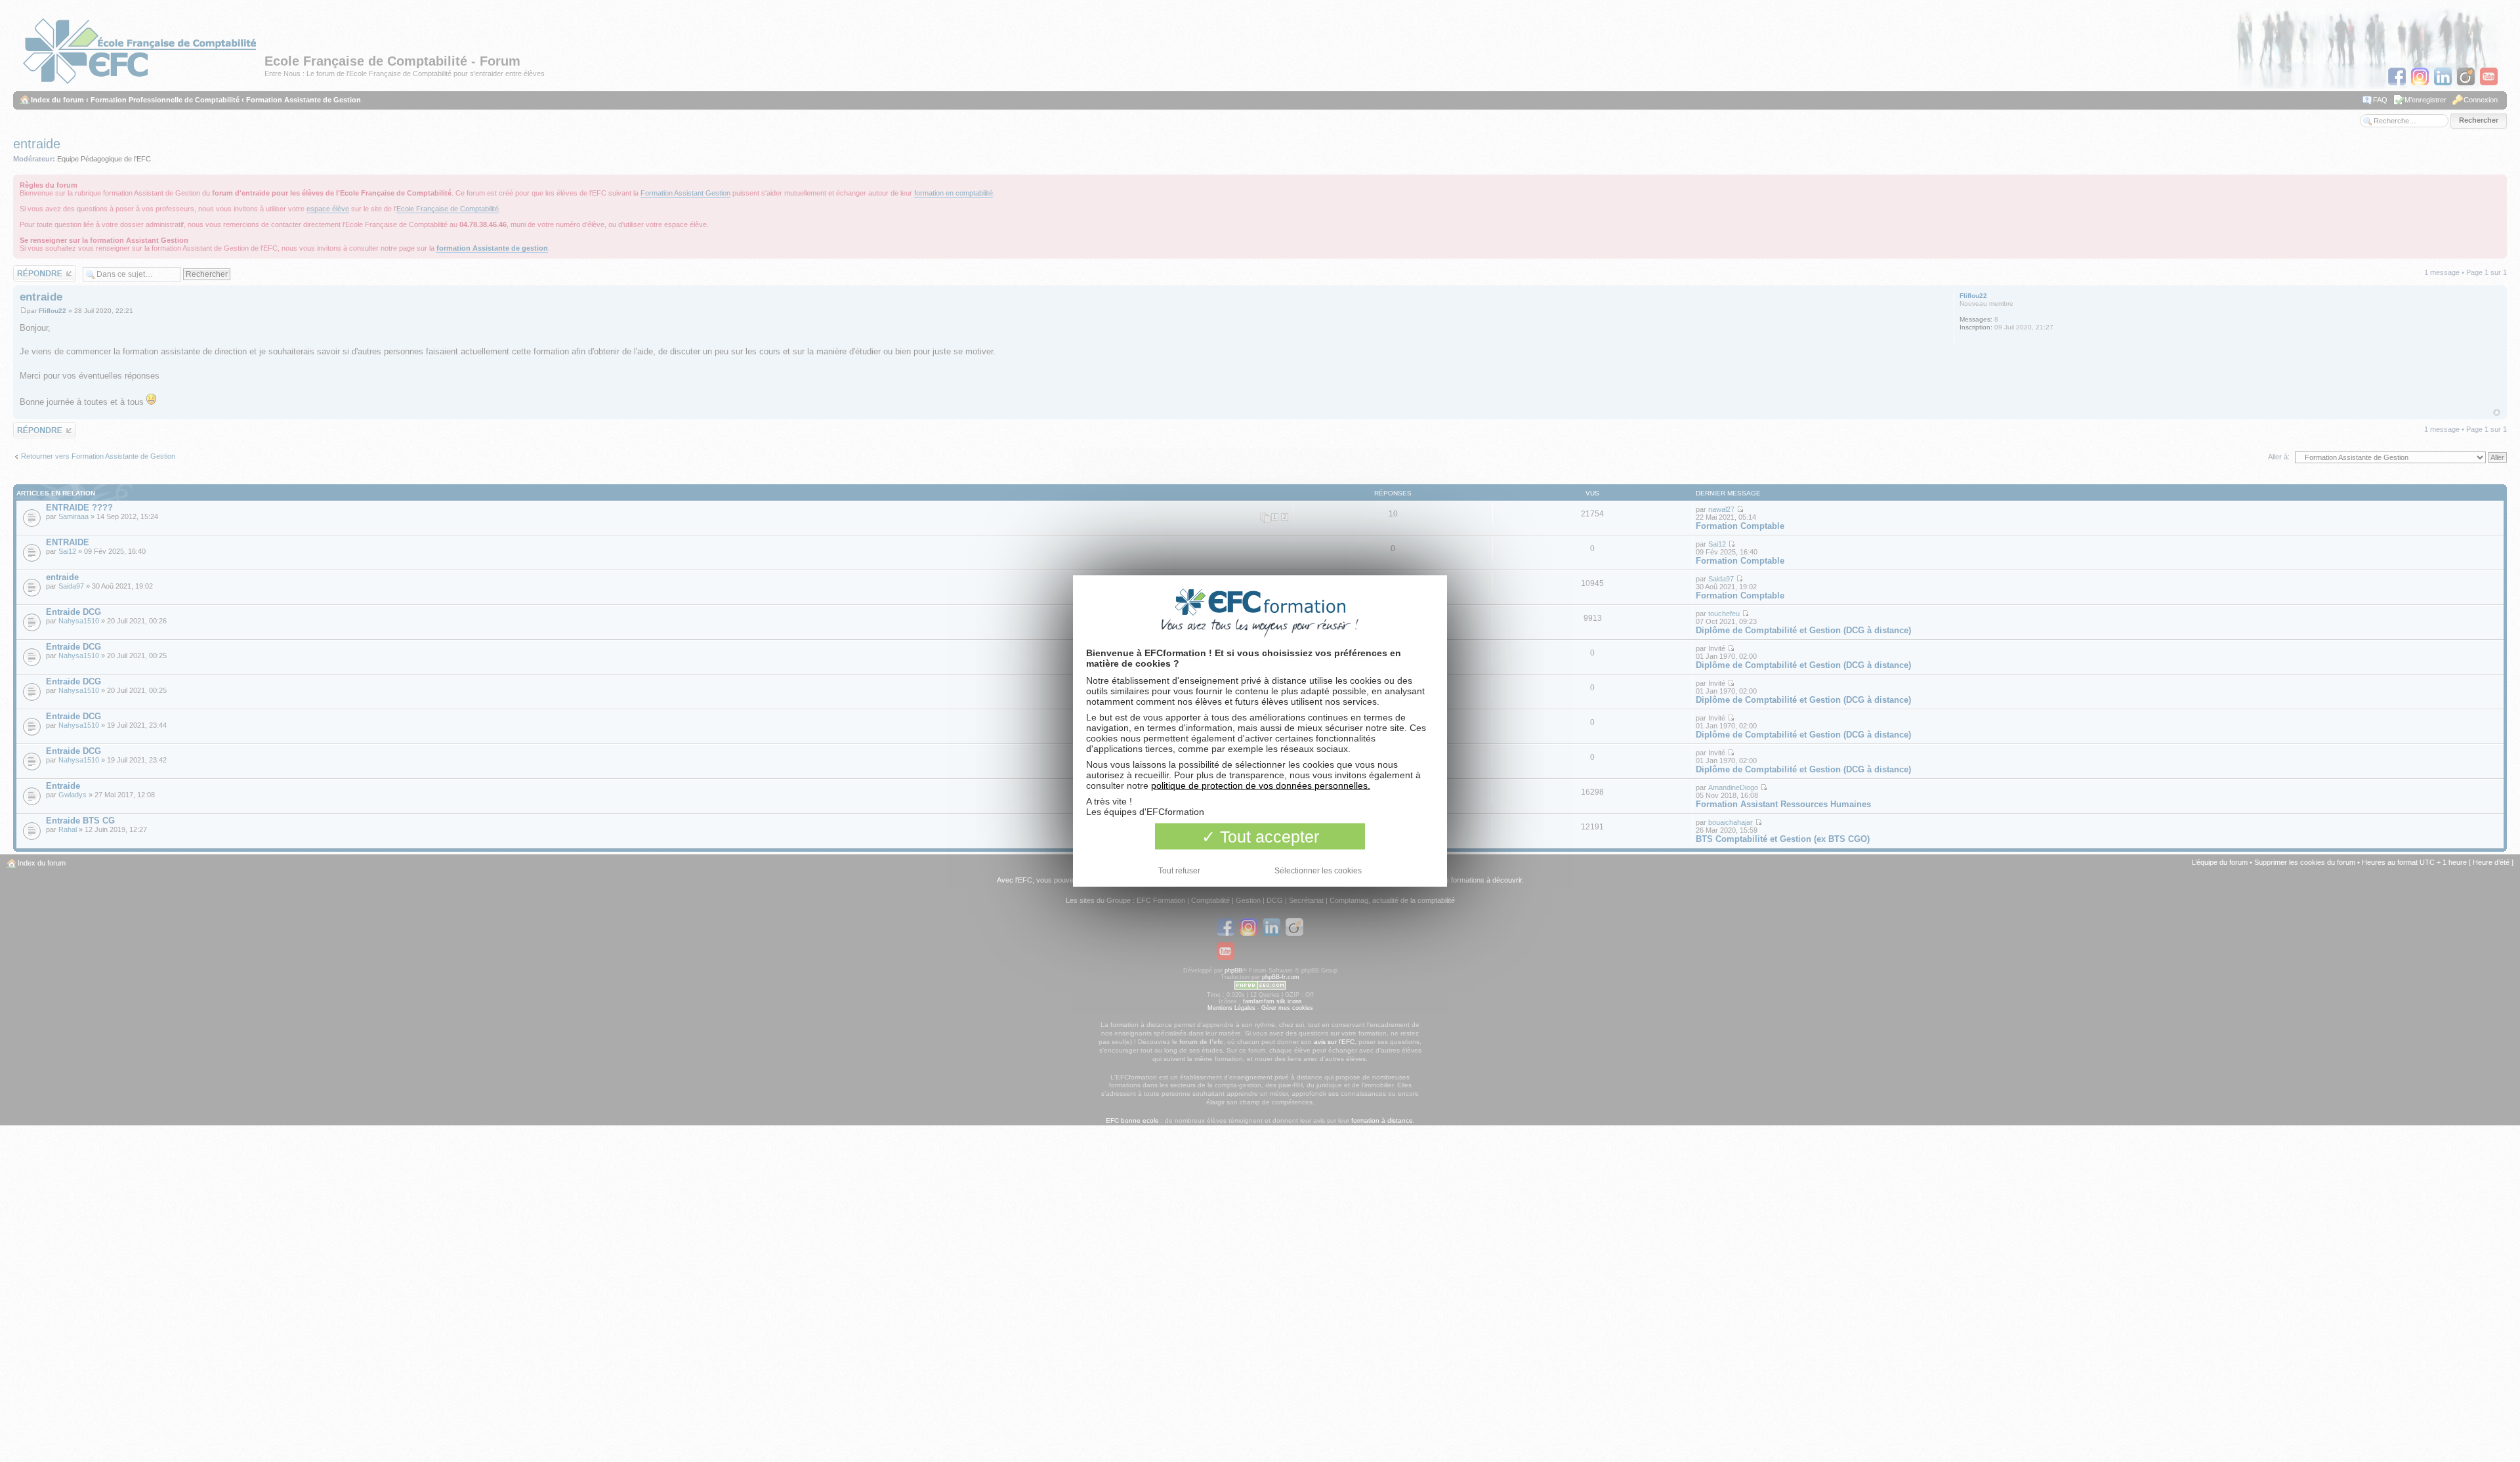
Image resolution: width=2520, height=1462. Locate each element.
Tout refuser (1179, 871)
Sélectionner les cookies (1318, 871)
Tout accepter (1267, 837)
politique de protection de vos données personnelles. (1261, 785)
